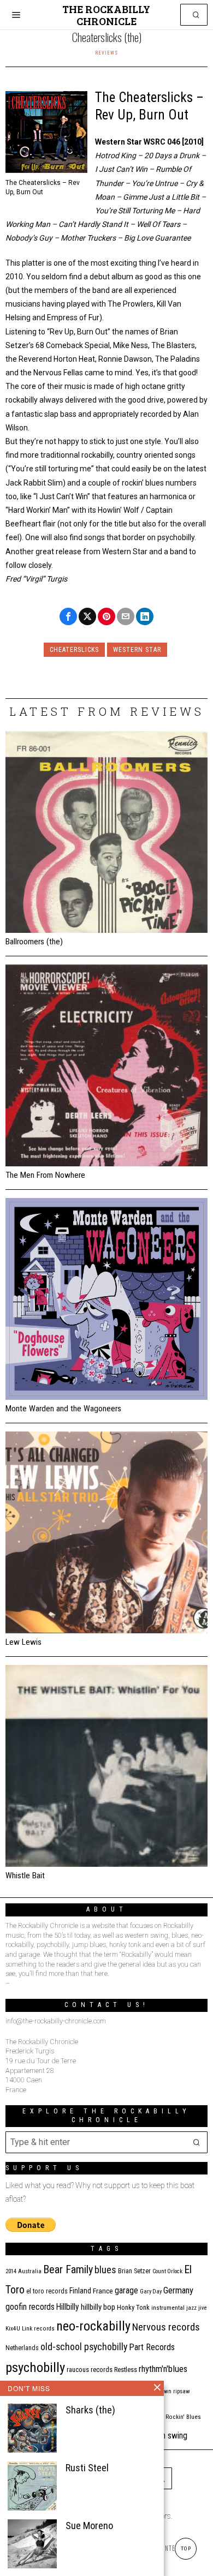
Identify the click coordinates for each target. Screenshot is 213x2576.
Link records (38, 2329)
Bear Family (68, 2269)
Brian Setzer (134, 2271)
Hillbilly (68, 2307)
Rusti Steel (87, 2468)
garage (126, 2290)
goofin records (30, 2307)
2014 (11, 2271)
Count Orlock (167, 2271)
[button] (197, 15)
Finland (80, 2291)
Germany (178, 2290)
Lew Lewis (23, 1642)
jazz (191, 2308)
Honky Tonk (133, 2307)
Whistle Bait (25, 1876)
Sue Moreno (89, 2526)
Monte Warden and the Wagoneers (63, 1409)
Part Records (152, 2347)
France (103, 2291)
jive (203, 2308)
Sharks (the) (90, 2410)
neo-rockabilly (93, 2326)
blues (105, 2270)
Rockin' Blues (183, 2417)
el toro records (47, 2291)
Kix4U (13, 2329)
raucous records (90, 2370)
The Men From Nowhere (45, 1175)
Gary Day (151, 2292)
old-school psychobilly (84, 2347)
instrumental (168, 2308)
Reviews (106, 53)
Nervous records (166, 2327)
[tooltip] (68, 616)
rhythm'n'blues (163, 2369)
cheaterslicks (74, 650)
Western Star (137, 650)
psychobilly (35, 2367)
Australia (30, 2271)
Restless (126, 2370)
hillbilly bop (98, 2307)
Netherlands (22, 2348)
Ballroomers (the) (34, 942)
